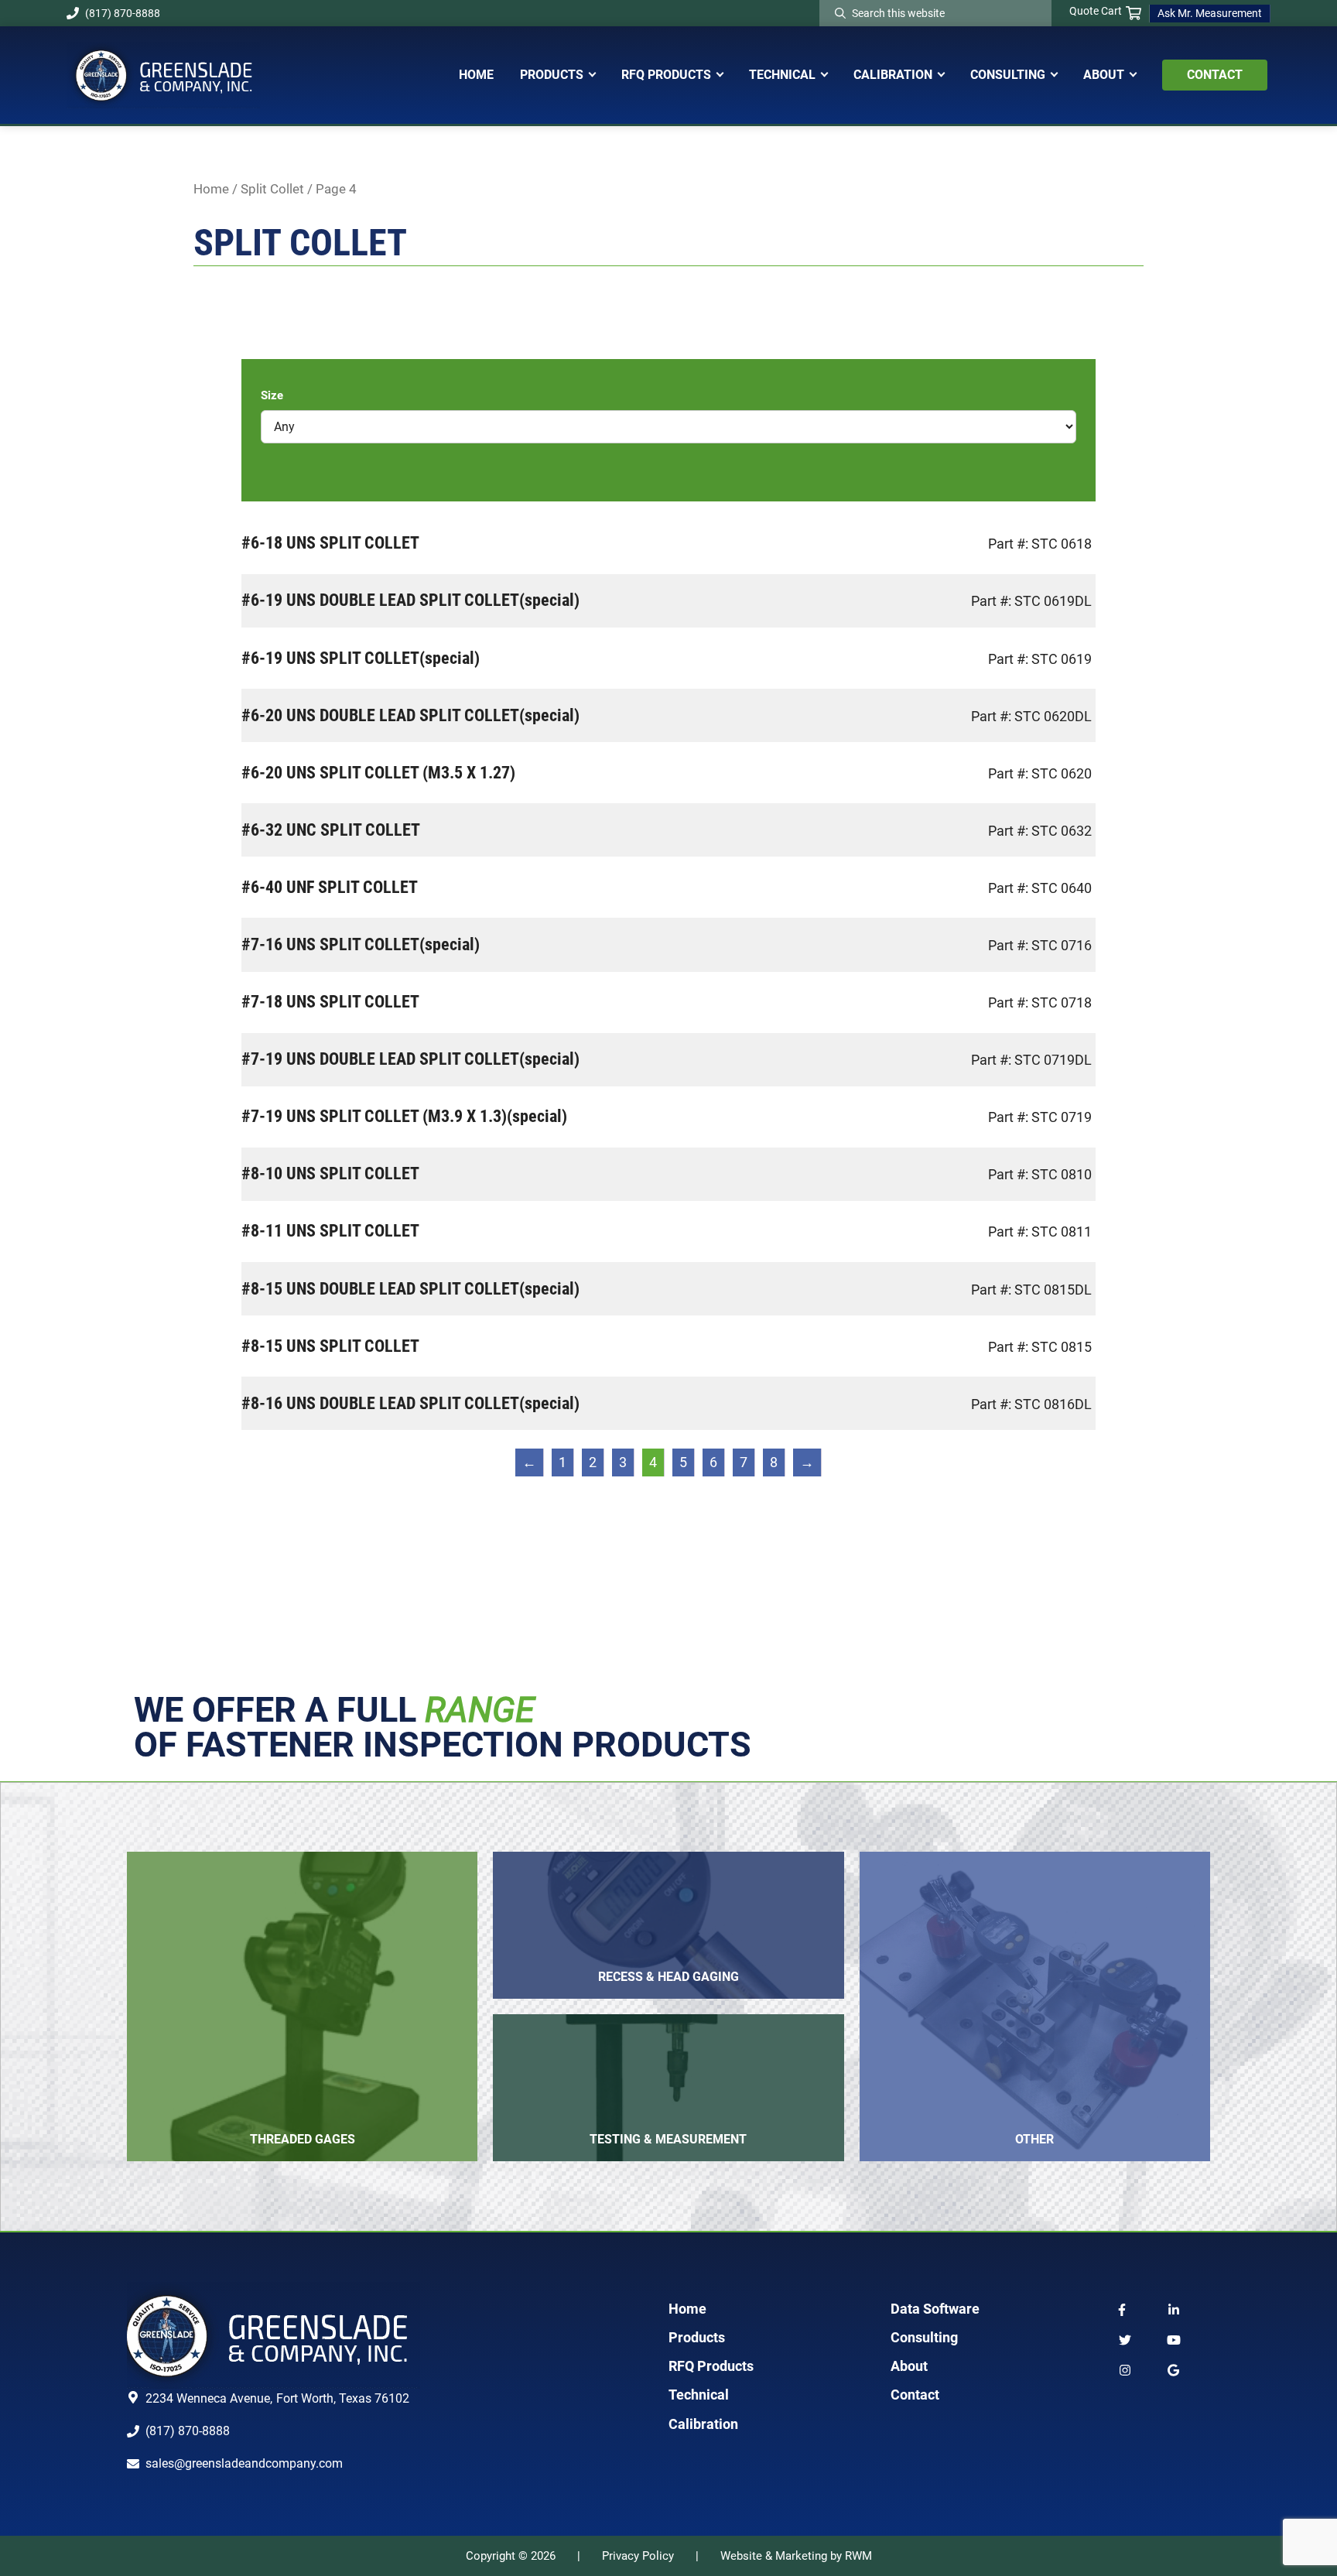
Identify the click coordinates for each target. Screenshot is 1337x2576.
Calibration (703, 2424)
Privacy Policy (638, 2556)
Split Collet (272, 189)
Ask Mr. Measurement (1210, 13)
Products (697, 2337)
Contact (915, 2395)
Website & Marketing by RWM (796, 2556)
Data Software (935, 2309)
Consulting (924, 2337)
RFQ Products (711, 2366)
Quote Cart (1096, 11)
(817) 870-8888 (123, 13)
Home (211, 189)
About (909, 2366)
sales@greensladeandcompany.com (244, 2463)
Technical (699, 2395)
